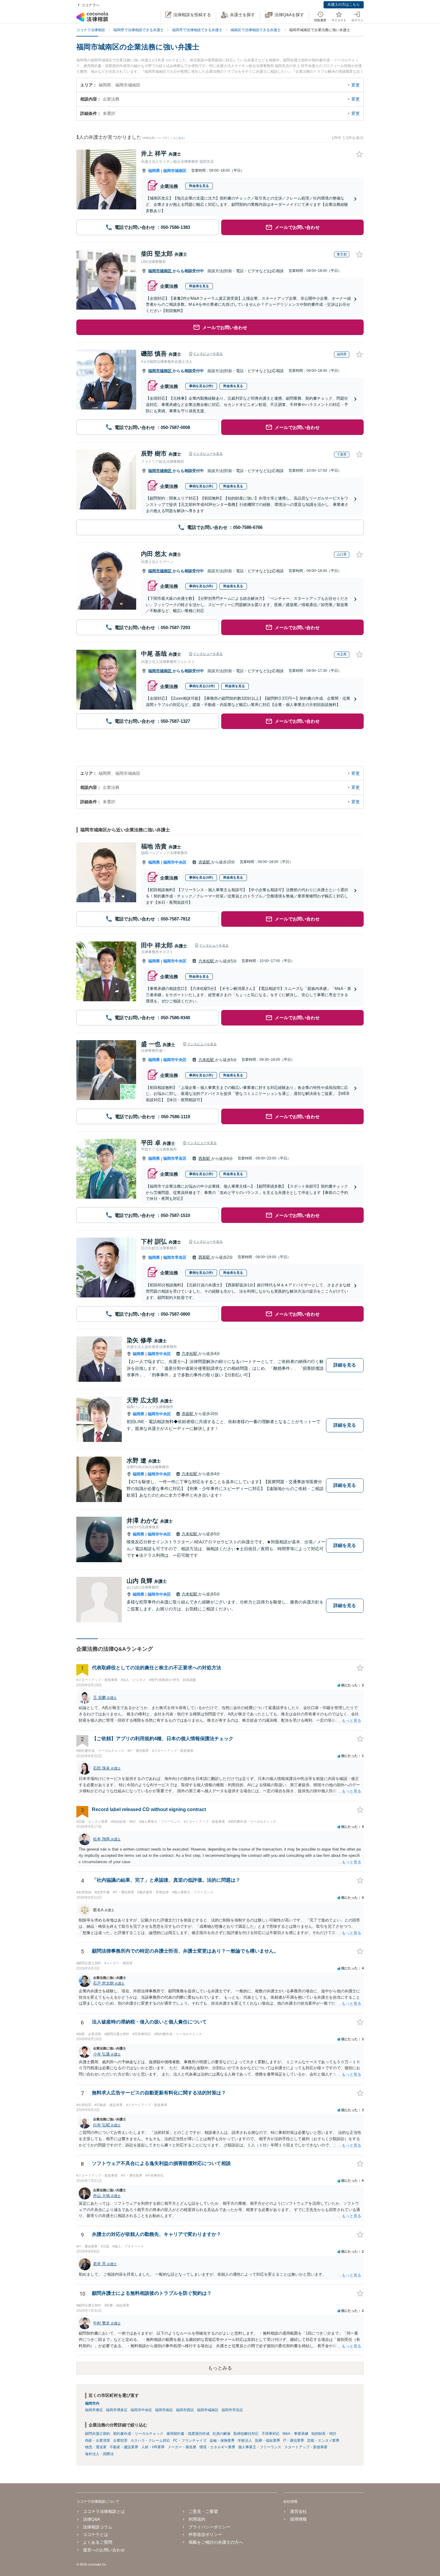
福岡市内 (92, 2403)
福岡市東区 (94, 2410)
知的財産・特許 (324, 2434)
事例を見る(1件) (201, 486)
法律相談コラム (98, 2527)
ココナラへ (90, 5)
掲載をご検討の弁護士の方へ (216, 2542)
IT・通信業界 (294, 2440)
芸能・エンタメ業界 (323, 2440)
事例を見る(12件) (202, 686)
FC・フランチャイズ (190, 2440)
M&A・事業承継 (295, 2434)
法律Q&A (91, 2519)
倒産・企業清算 (98, 2440)
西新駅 (205, 1158)
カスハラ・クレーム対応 (150, 2440)
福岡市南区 (164, 2410)
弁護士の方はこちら (344, 4)
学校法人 (245, 2440)
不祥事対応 (271, 2434)
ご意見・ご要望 (203, 2511)
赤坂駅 (205, 862)
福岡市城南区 (175, 171)
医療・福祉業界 (268, 2440)
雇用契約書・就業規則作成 (188, 2434)
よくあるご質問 (98, 2542)
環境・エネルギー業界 (217, 2447)
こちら (180, 138)
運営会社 (298, 2511)
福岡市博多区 (117, 2410)
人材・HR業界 (153, 2447)
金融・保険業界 (222, 2440)
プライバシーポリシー (210, 2527)
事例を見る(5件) (201, 586)
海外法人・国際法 (99, 2454)
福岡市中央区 (175, 862)
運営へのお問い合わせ (104, 2550)
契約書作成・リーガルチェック (138, 2434)
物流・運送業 (96, 2447)
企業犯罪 (120, 2440)
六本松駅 (207, 961)
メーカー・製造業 (182, 2447)
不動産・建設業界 (124, 2447)
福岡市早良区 (175, 1158)
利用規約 (197, 2519)
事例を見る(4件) (201, 877)
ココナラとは (95, 2534)
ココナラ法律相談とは (104, 2511)
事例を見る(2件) (201, 386)
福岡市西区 (185, 2410)
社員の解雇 (221, 2434)
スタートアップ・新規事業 (306, 2447)
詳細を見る (345, 1365)
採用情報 (298, 2519)
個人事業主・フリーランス (260, 2447)
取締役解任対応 (246, 2434)
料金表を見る (199, 186)
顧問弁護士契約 (98, 2434)
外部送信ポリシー (205, 2534)
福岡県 (154, 171)
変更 (356, 85)
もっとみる (220, 2368)
